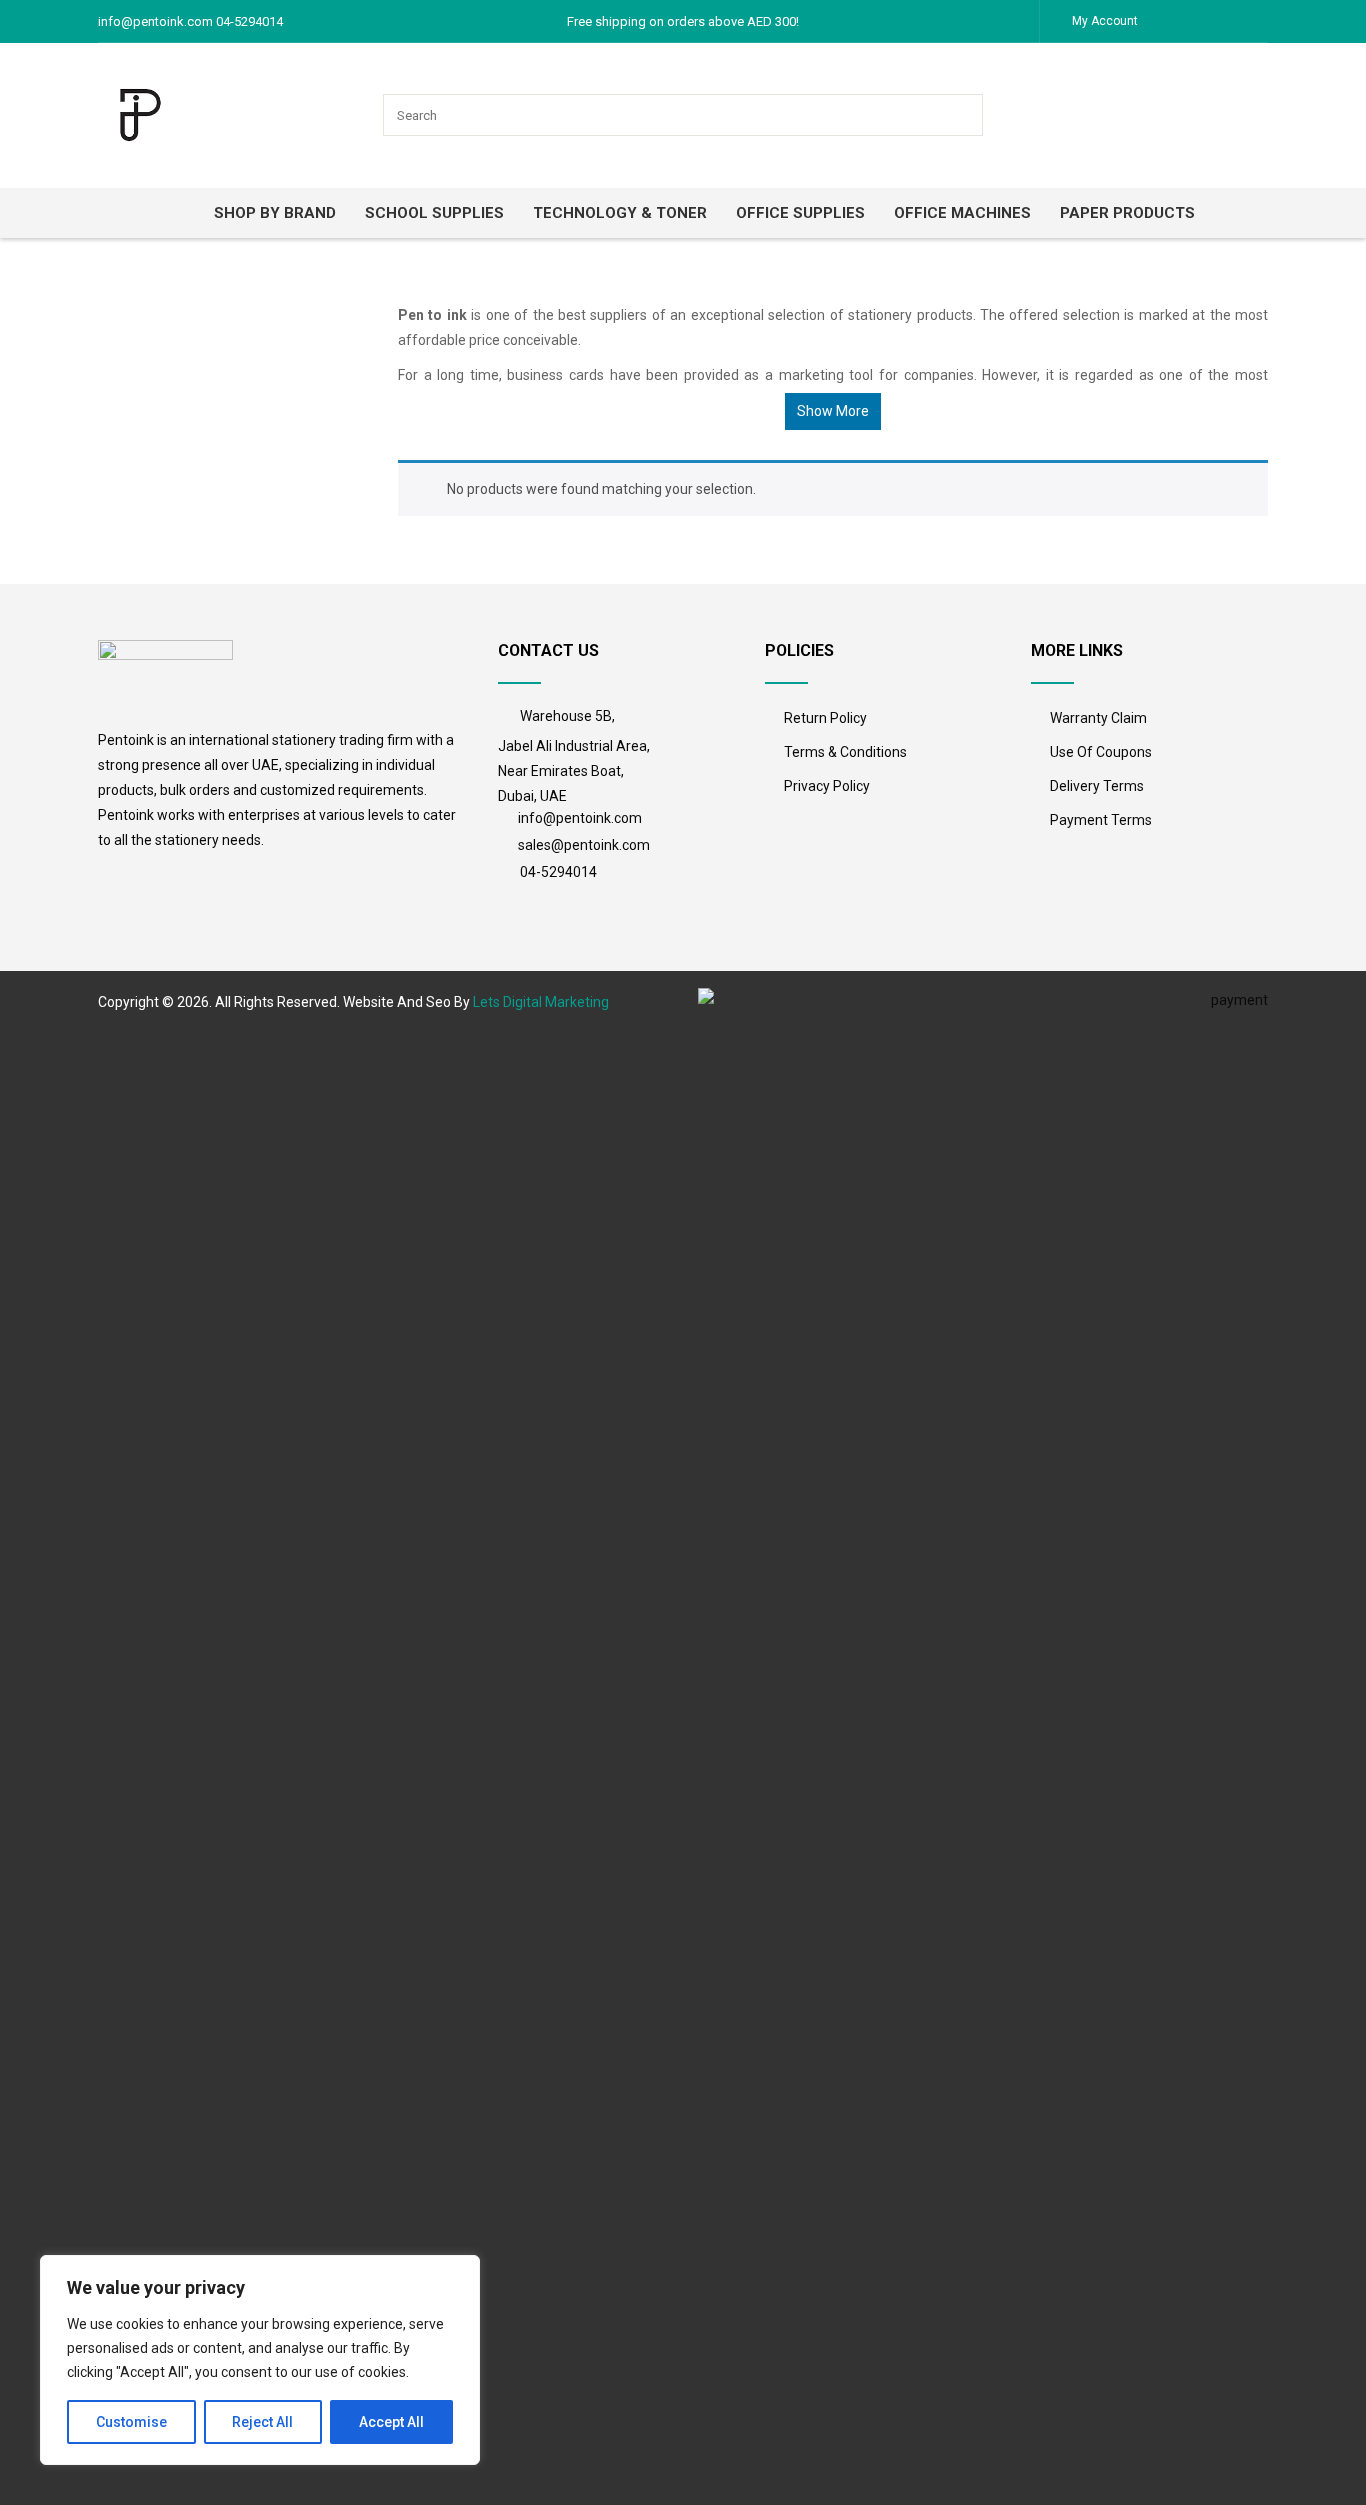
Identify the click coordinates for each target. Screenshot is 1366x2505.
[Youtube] (1253, 20)
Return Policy (825, 718)
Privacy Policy (827, 786)
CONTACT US (548, 650)
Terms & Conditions (845, 752)
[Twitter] (1193, 20)
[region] (260, 2360)
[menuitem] (176, 213)
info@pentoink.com (581, 818)
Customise (131, 2422)
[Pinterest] (1233, 20)
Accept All (391, 2422)
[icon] (509, 716)
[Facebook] (1173, 20)
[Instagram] (1213, 20)
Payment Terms (1101, 820)
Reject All (262, 2422)
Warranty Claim (1098, 718)
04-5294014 (558, 872)
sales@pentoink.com (584, 845)
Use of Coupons (1101, 752)
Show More (833, 411)
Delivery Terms (1097, 786)
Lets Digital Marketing (541, 1002)
